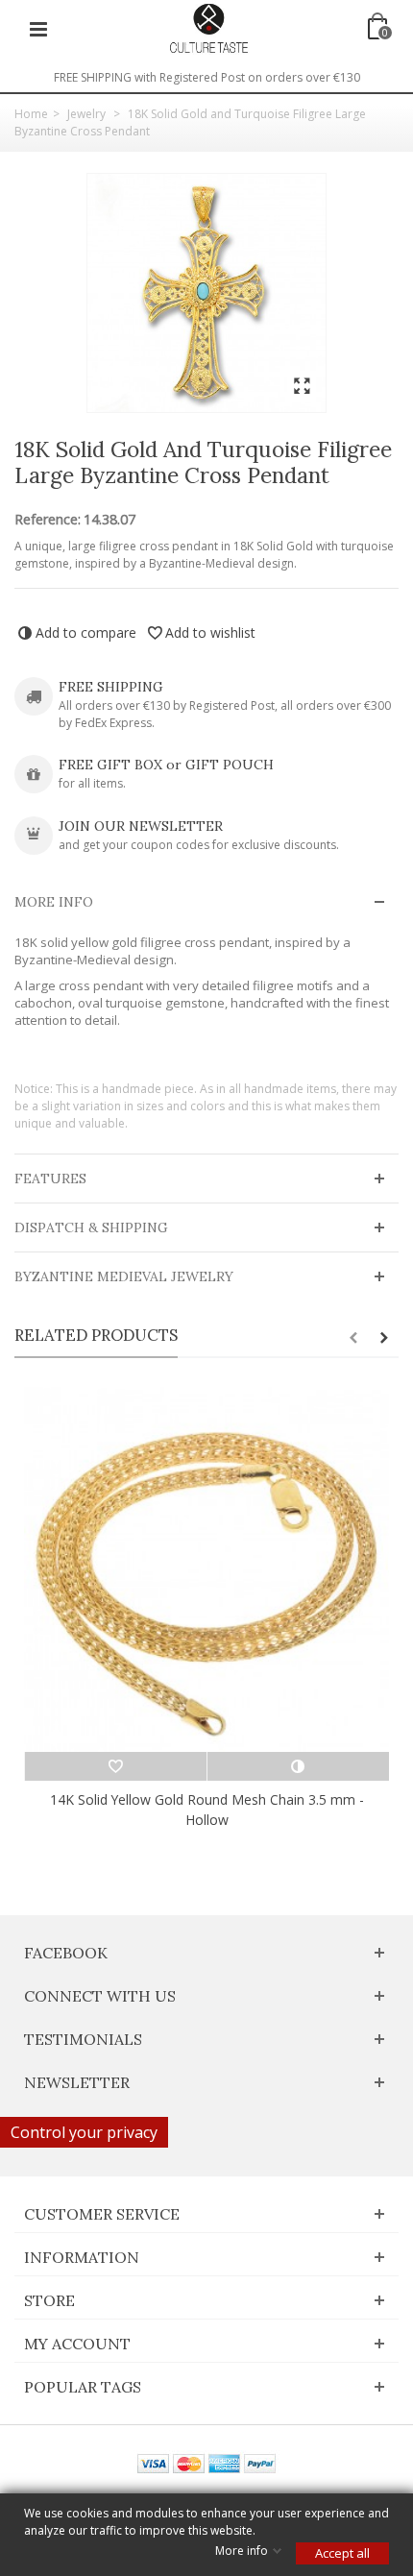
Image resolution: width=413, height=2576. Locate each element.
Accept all (342, 2553)
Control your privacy (84, 2132)
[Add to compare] (298, 1766)
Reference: (48, 520)
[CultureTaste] (208, 27)
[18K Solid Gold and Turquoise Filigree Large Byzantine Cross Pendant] (206, 293)
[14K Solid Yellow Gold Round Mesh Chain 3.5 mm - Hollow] (206, 1569)
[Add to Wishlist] (115, 1766)
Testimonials (83, 2039)
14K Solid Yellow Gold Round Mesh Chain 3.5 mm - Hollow (207, 1810)
